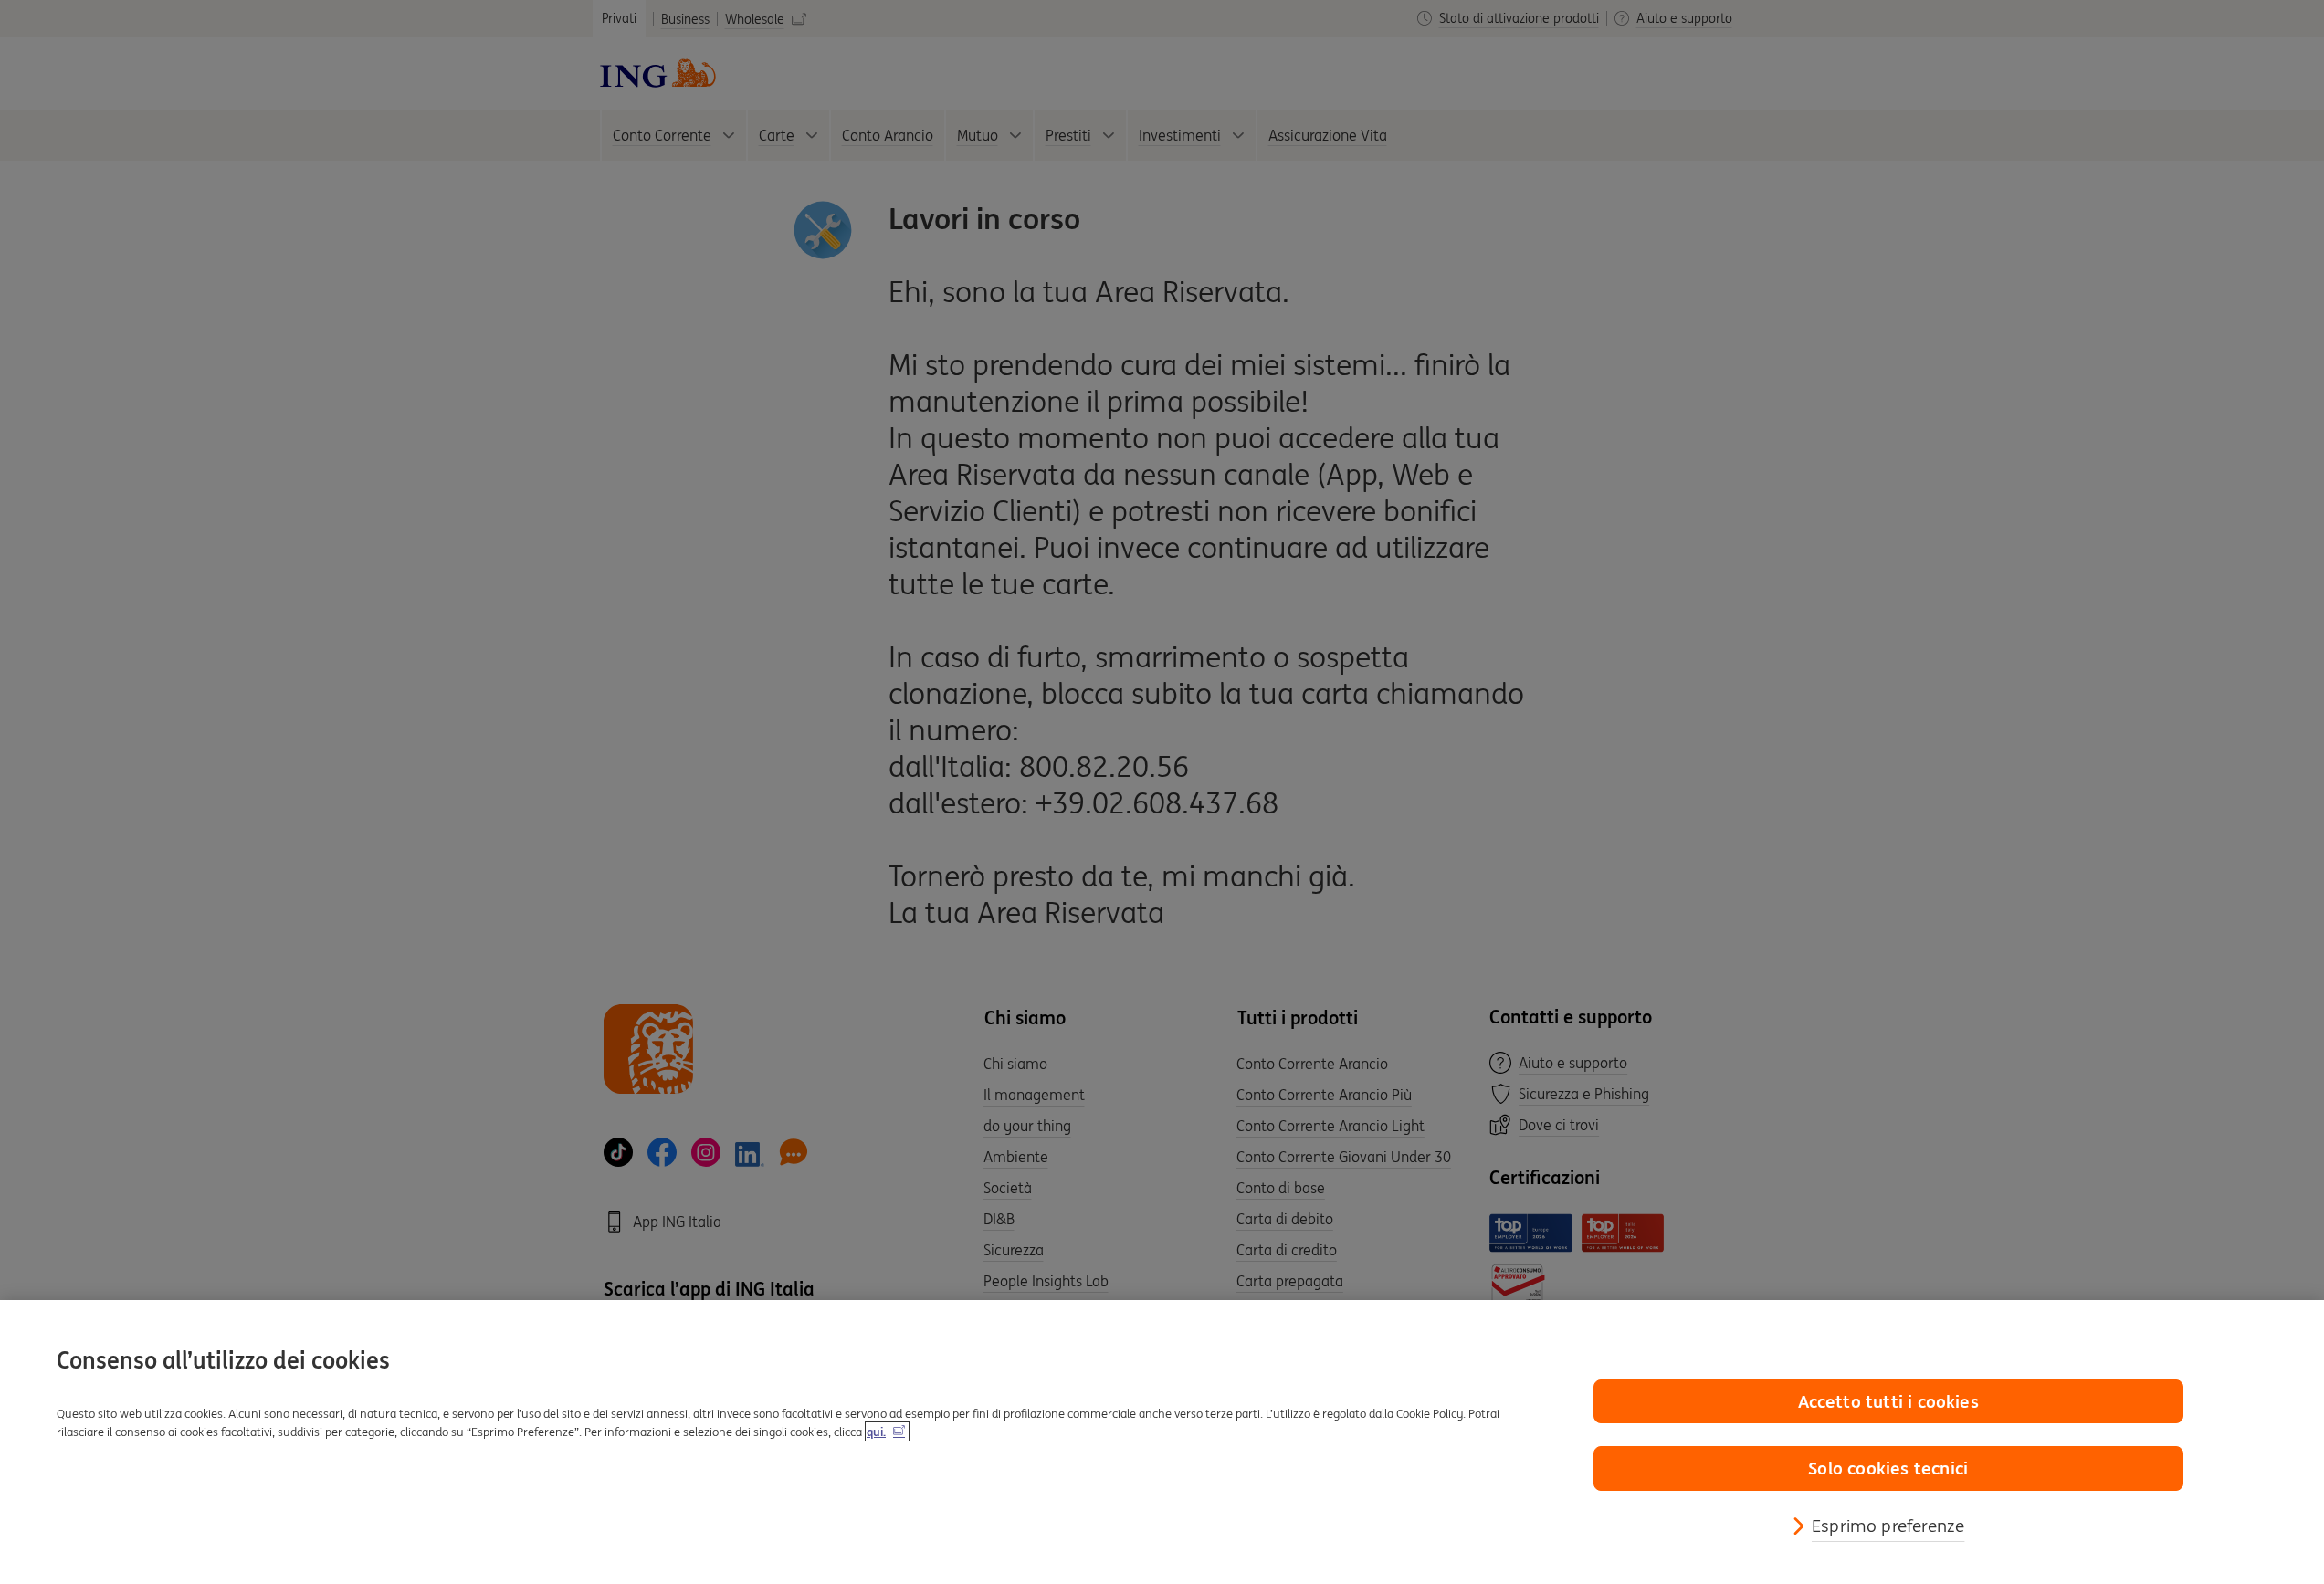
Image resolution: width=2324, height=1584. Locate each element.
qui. (876, 1432)
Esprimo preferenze (1888, 1526)
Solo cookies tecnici (1888, 1468)
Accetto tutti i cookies (1888, 1401)
